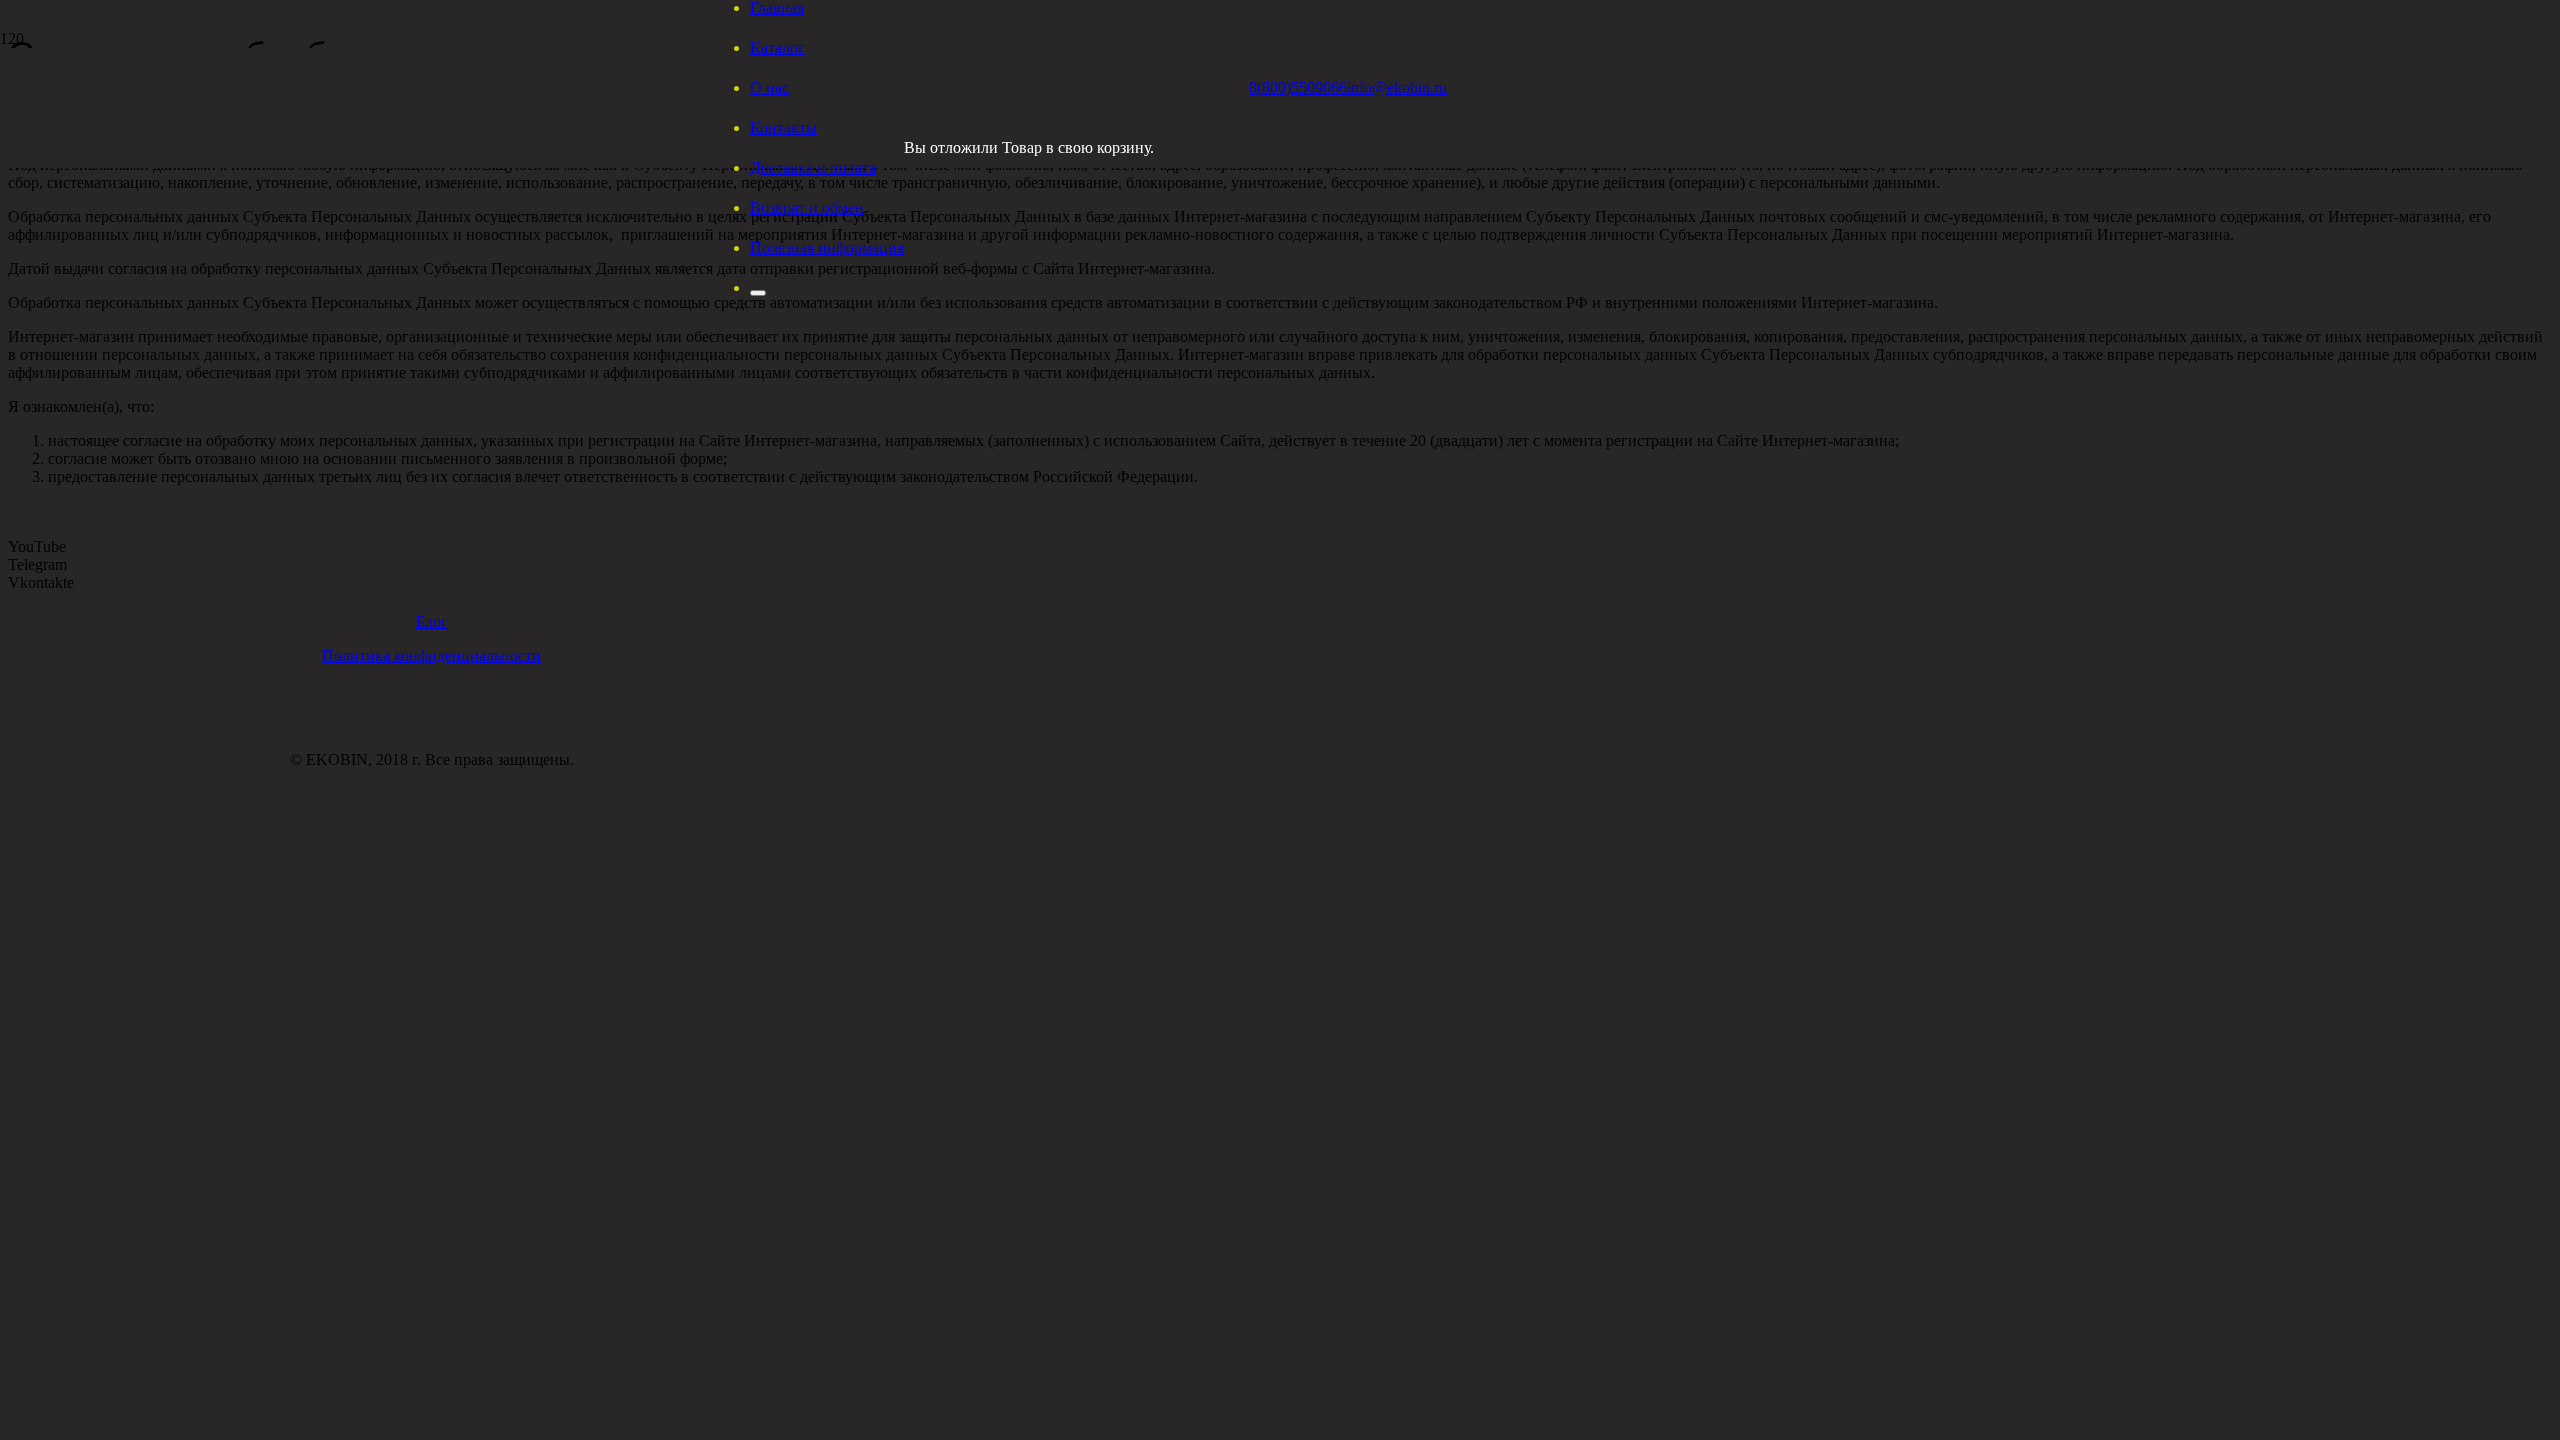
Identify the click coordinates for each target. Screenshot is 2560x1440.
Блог (432, 621)
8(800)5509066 (1298, 87)
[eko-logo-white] (979, 184)
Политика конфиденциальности (431, 655)
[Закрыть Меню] (758, 293)
